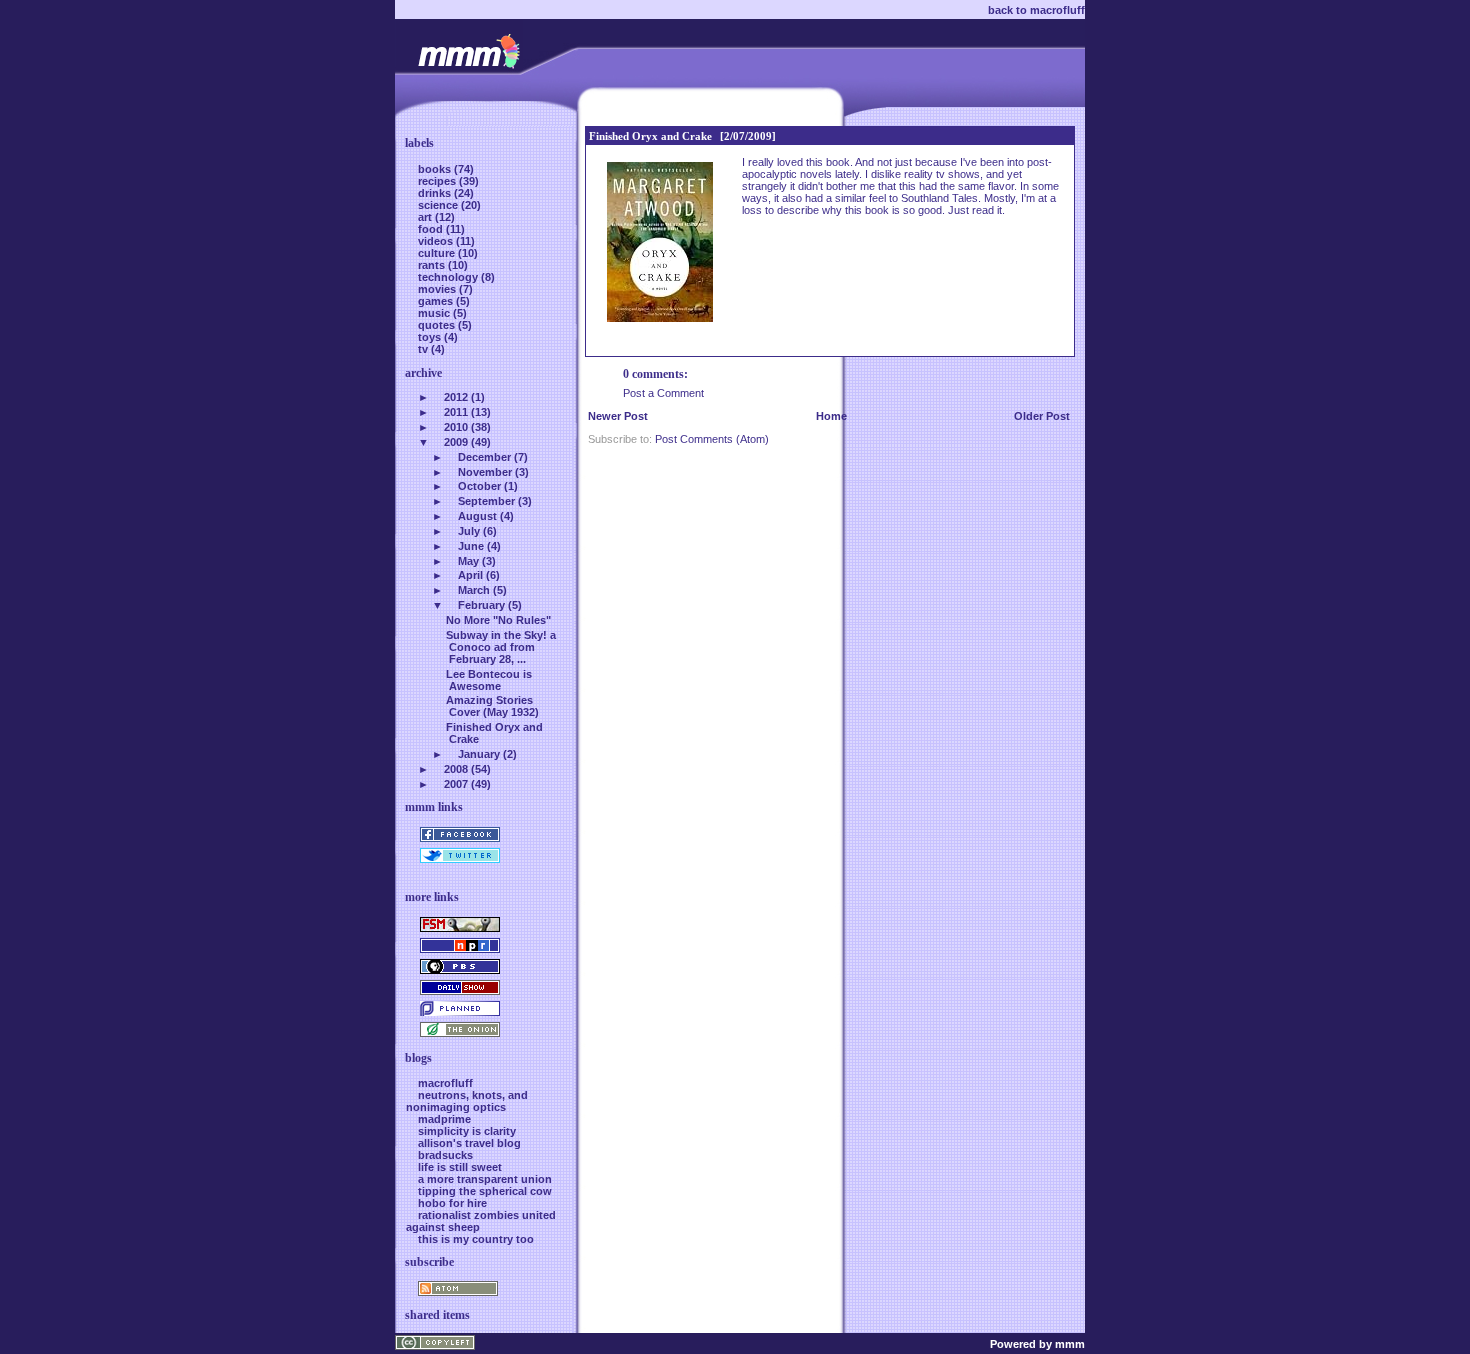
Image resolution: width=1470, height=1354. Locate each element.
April (470, 575)
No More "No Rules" (498, 620)
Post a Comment (663, 393)
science (439, 205)
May (468, 561)
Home (831, 416)
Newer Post (618, 416)
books (436, 169)
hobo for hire (452, 1203)
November (485, 472)
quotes (438, 325)
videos (437, 241)
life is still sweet (460, 1167)
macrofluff (445, 1083)
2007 (456, 784)
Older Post (1042, 416)
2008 (456, 769)
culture (438, 253)
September (486, 501)
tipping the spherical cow (485, 1191)
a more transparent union (485, 1179)
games (437, 301)
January (479, 754)
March (474, 590)
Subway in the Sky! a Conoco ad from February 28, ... (501, 647)
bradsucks (445, 1155)
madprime (444, 1119)
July (469, 531)
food (432, 229)
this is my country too (476, 1239)
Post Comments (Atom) (712, 439)
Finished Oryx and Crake (650, 136)
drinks (436, 193)
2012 (456, 397)
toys (431, 337)
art (426, 217)
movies (438, 289)
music (435, 313)
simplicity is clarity (467, 1131)
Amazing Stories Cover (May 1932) (492, 706)
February (481, 605)
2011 (456, 412)
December (484, 457)
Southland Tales (939, 198)
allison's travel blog (469, 1143)
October (479, 486)
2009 (456, 442)
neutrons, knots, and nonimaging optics (467, 1101)
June (471, 546)
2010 (456, 427)
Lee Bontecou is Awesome (489, 680)
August (477, 516)
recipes (438, 181)
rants (433, 265)
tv (424, 349)
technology (449, 277)
